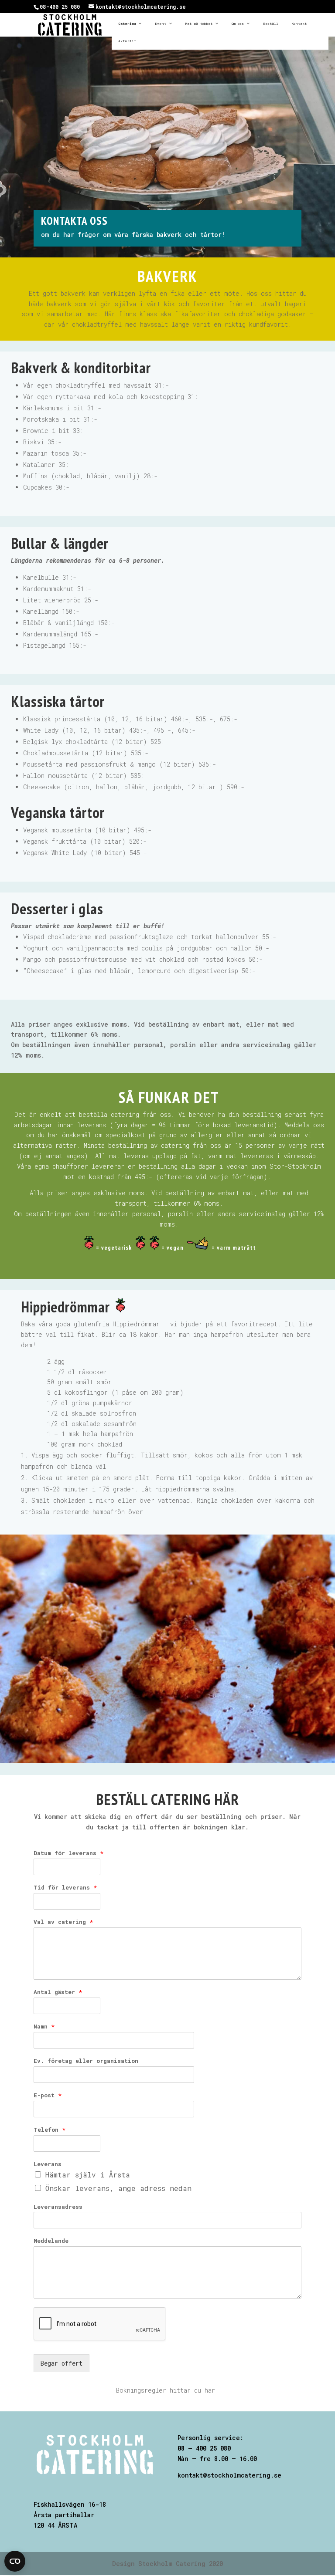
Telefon (50, 2130)
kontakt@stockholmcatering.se (229, 2475)
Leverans (48, 2164)
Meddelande (51, 2241)
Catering (127, 24)
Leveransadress (58, 2207)
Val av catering (63, 1922)
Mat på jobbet (199, 24)
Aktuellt (127, 41)
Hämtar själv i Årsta (88, 2175)
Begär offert (62, 2363)
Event (161, 24)
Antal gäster (58, 1992)
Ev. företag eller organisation (86, 2061)
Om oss (238, 24)
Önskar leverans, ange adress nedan (118, 2188)
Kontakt (299, 24)
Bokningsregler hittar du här (166, 2390)
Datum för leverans (68, 1853)
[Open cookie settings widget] (15, 2561)
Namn (44, 2027)
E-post (48, 2095)
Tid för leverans (65, 1888)
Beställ (271, 24)
